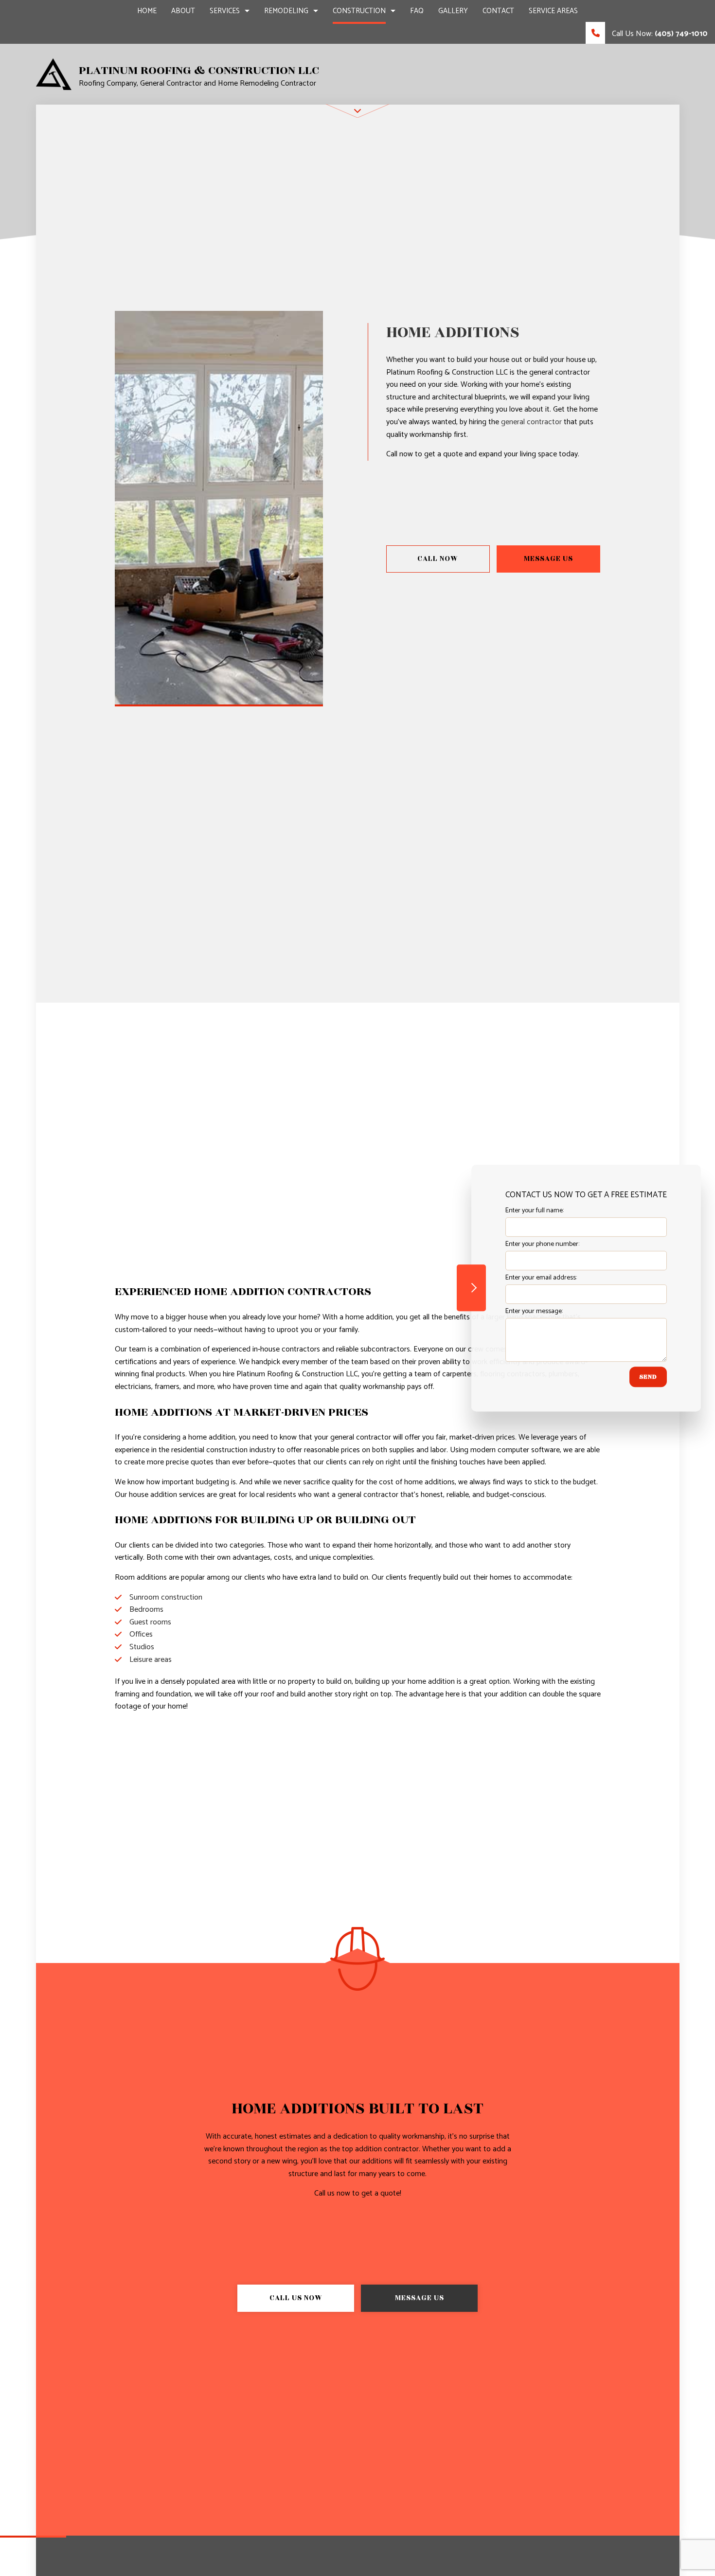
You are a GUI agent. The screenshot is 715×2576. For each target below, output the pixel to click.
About (183, 11)
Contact (498, 11)
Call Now (438, 559)
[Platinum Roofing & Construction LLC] (54, 74)
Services (225, 11)
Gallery (453, 11)
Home (147, 11)
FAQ (417, 11)
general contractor (531, 422)
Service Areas (553, 11)
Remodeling (286, 11)
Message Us (548, 559)
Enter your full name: (535, 1211)
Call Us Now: (659, 34)
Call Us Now (296, 2298)
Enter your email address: (541, 1278)
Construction (359, 11)
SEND (648, 1377)
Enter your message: (534, 1311)
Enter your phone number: (542, 1244)
